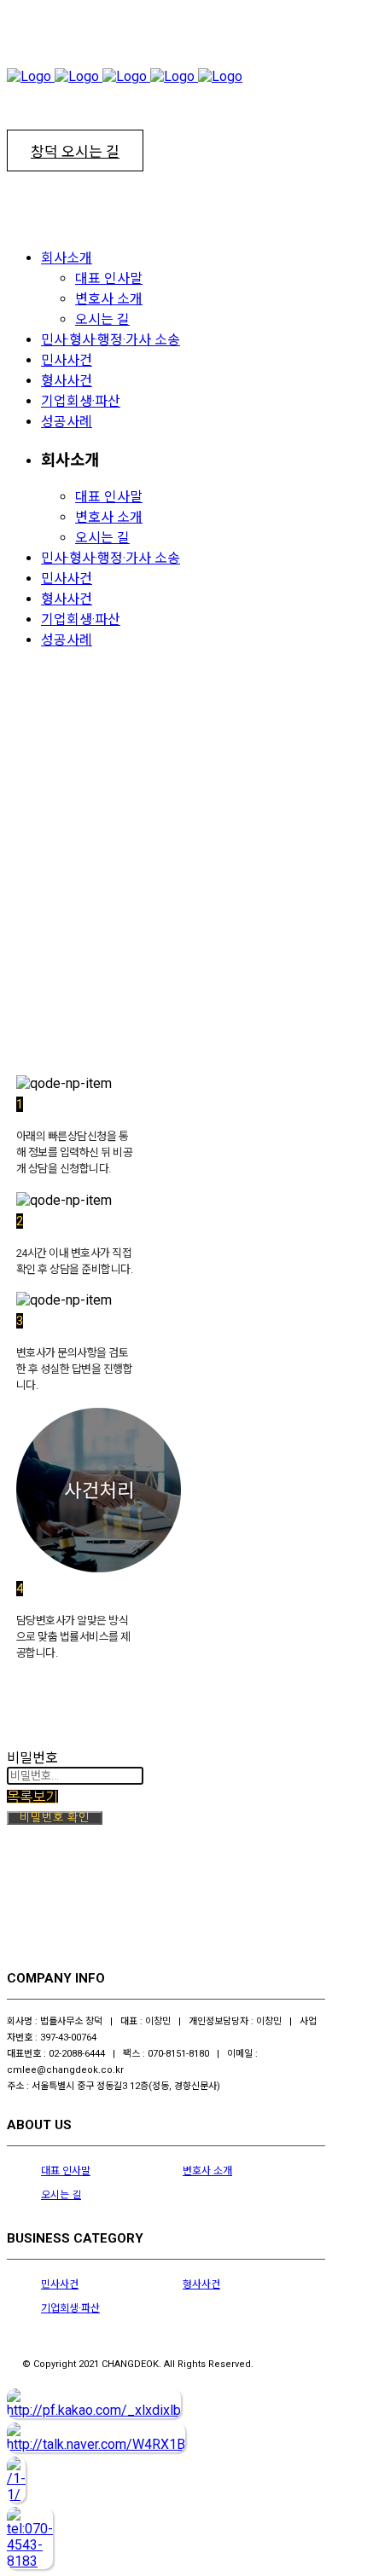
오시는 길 (61, 2195)
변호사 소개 (207, 2171)
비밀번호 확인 (55, 1818)
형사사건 (201, 2284)
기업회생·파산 (70, 2308)
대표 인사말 (66, 2171)
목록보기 (32, 1797)
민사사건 (60, 2284)
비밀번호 (32, 1758)
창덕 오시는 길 (75, 152)
